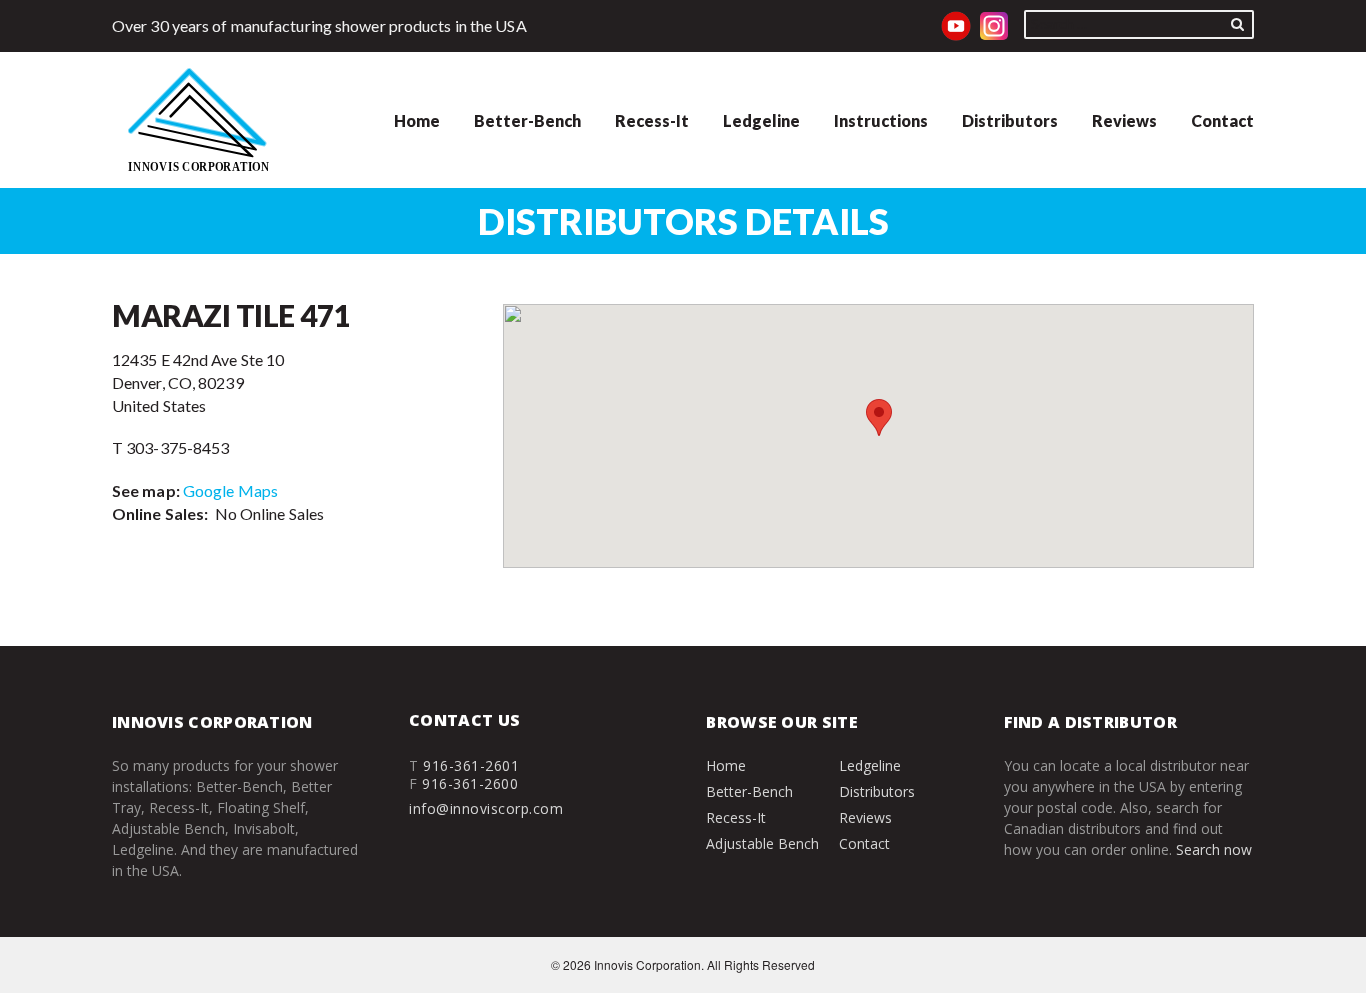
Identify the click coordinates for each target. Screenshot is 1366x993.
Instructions (881, 120)
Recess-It (652, 120)
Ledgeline (761, 120)
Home (417, 120)
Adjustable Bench (762, 843)
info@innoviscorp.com (486, 808)
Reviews (1124, 120)
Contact (1222, 120)
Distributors (1010, 120)
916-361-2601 (471, 765)
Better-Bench (527, 120)
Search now (1214, 849)
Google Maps (230, 490)
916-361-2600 (470, 783)
